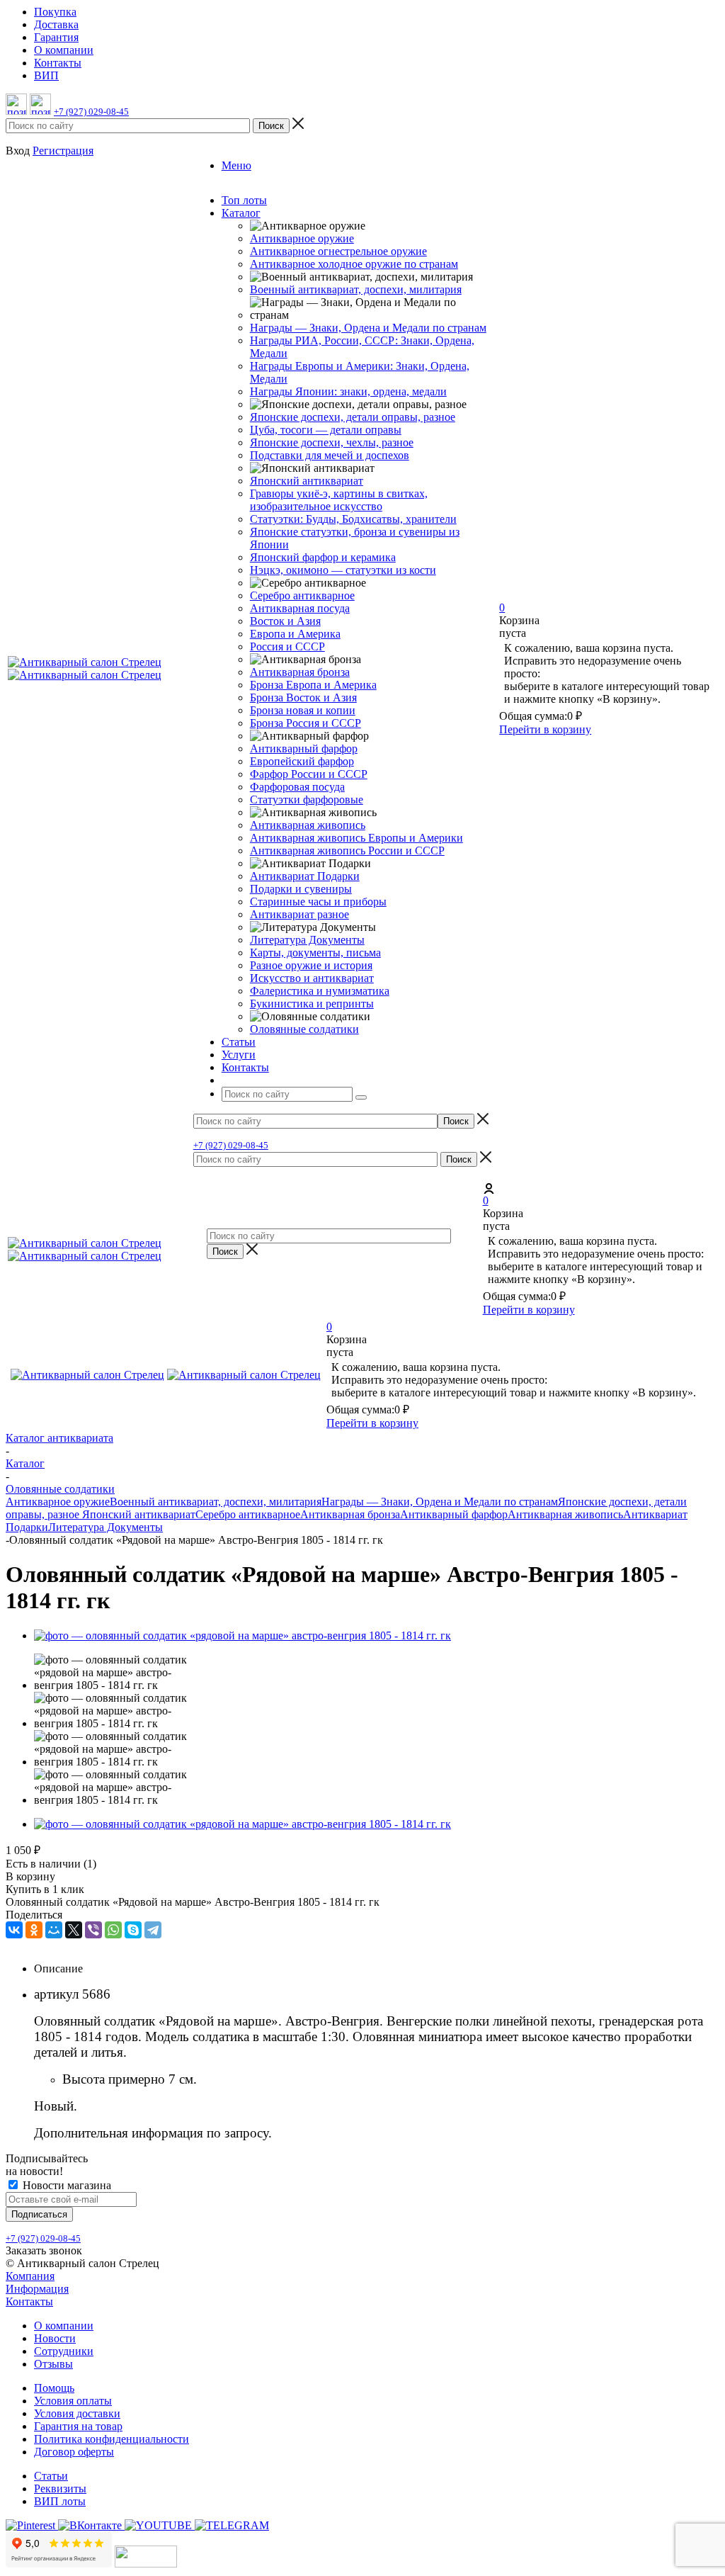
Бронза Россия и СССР (306, 723)
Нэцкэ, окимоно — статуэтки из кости (343, 570)
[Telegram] (153, 1930)
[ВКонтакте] (14, 1930)
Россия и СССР (287, 646)
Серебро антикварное (302, 595)
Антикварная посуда (300, 608)
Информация (37, 2289)
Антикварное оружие (302, 238)
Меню (236, 165)
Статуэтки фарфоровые (307, 800)
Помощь (54, 2388)
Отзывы (53, 2364)
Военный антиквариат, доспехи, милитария (356, 289)
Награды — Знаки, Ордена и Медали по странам (368, 328)
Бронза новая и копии (303, 710)
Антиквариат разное (299, 914)
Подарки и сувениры (301, 889)
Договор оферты (74, 2452)
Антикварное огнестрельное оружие (338, 251)
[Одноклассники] (34, 1930)
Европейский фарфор (302, 761)
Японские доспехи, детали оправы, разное (353, 417)
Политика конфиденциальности (112, 2439)
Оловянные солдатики (304, 1029)
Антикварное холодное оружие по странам (354, 264)
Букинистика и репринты (312, 1004)
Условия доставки (77, 2413)
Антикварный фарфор (304, 748)
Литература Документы (307, 940)
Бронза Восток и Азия (303, 697)
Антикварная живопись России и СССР (347, 851)
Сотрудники (64, 2351)
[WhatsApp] (113, 1930)
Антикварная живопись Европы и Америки (356, 838)
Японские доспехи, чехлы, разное (332, 442)
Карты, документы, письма (315, 953)
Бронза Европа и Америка (313, 685)
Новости (55, 2338)
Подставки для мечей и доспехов (330, 455)
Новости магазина (65, 2185)
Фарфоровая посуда (297, 787)
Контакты (29, 2301)
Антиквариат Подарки (305, 876)
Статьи (51, 2476)
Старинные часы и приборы (318, 902)
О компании (64, 2326)
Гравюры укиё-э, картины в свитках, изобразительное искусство (339, 500)
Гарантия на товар (78, 2426)
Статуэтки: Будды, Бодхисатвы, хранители (353, 519)
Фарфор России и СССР (309, 774)
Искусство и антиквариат (312, 978)
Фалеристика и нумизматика (320, 991)
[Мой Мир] (54, 1930)
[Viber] (93, 1930)
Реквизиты (60, 2489)
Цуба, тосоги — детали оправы (326, 430)
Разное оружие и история (311, 965)
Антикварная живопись (308, 825)
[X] (74, 1930)
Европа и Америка (295, 634)
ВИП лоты (60, 2501)
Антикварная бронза (300, 672)
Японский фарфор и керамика (323, 557)
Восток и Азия (285, 621)
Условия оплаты (73, 2401)
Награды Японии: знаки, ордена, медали (348, 391)
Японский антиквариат (307, 481)
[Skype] (133, 1930)
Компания (30, 2276)
